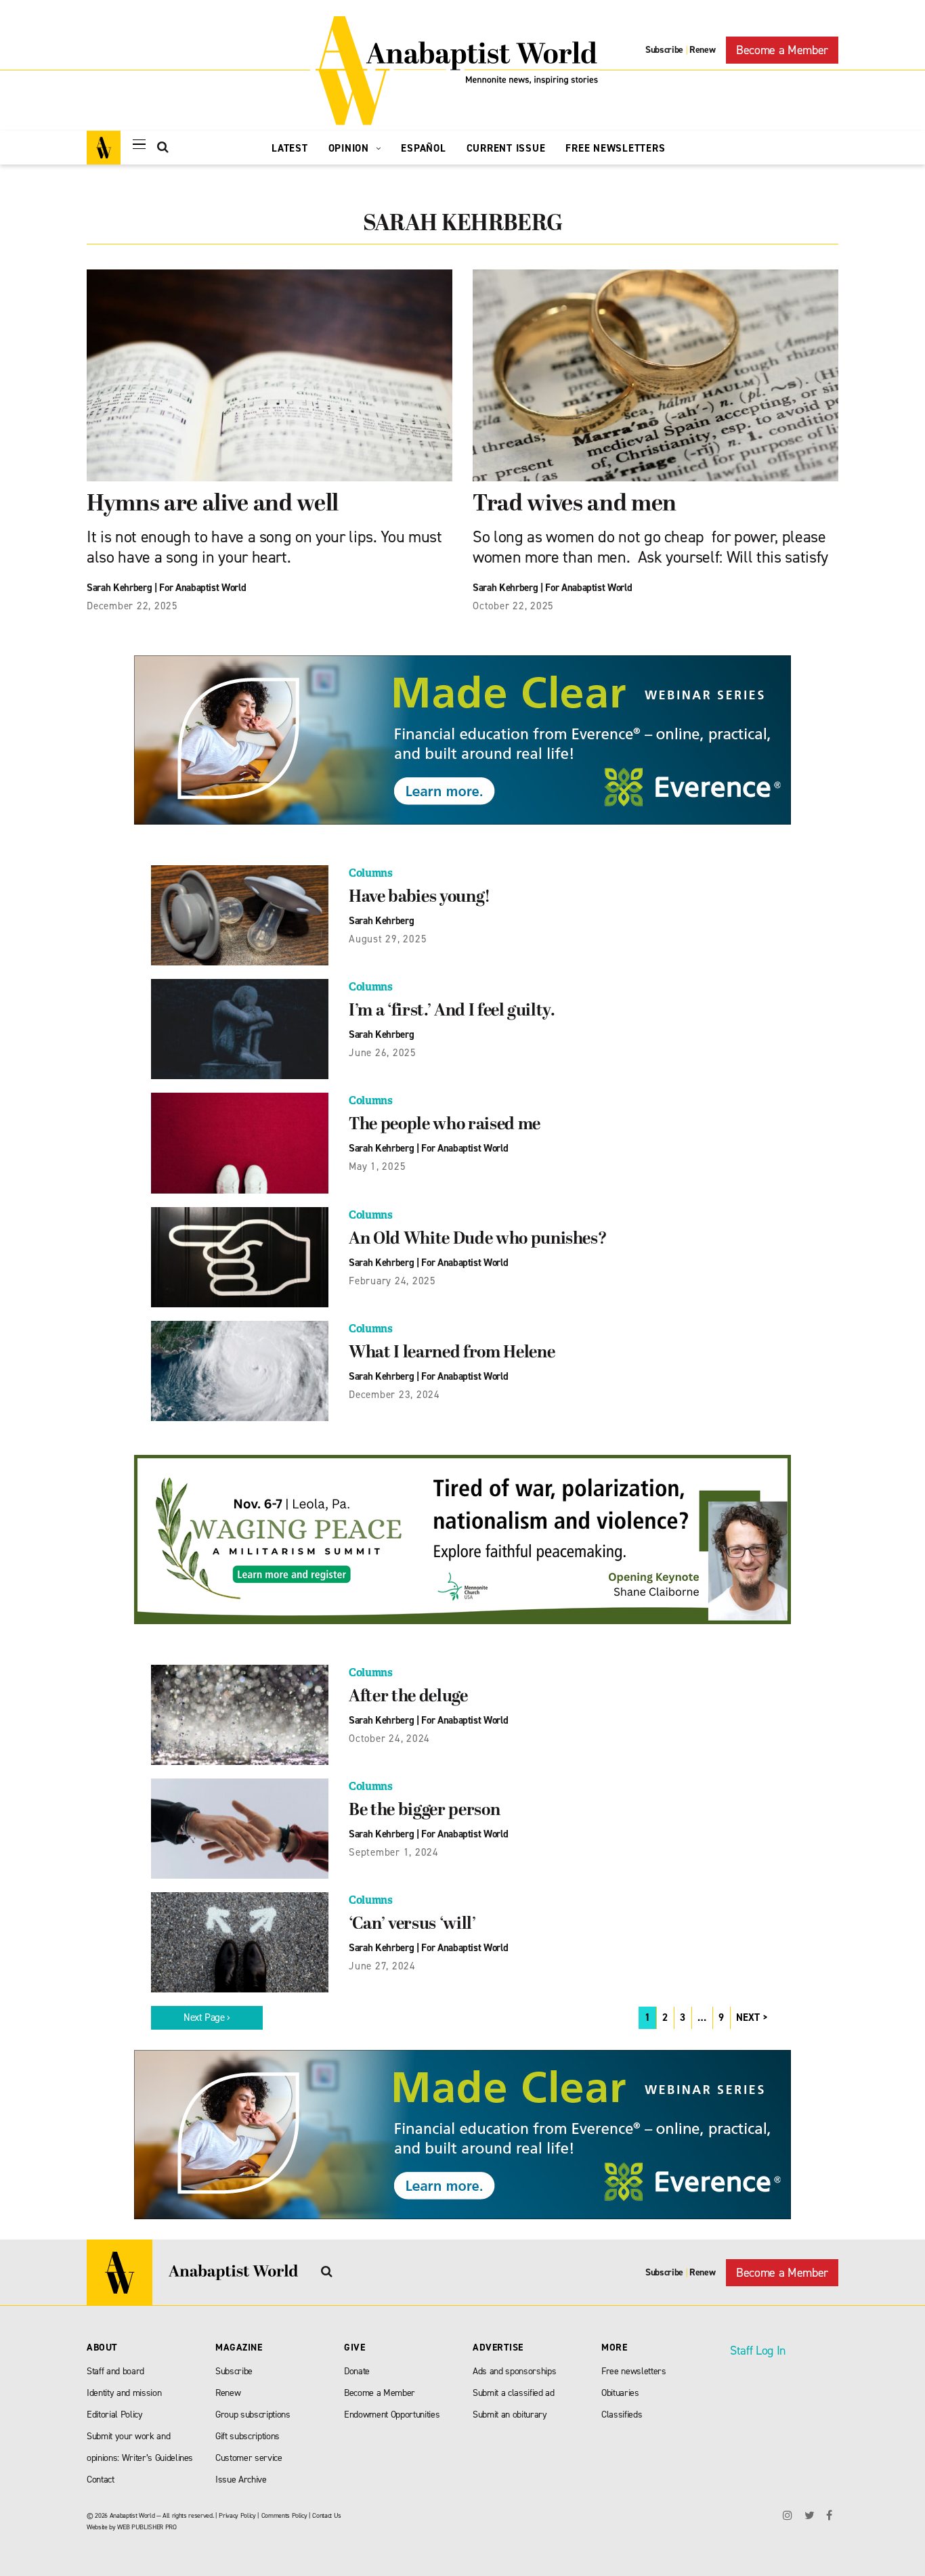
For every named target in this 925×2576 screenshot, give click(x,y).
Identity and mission (124, 2393)
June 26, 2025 (383, 1053)
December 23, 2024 (394, 1395)
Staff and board (115, 2371)
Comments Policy (284, 2515)
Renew (702, 50)
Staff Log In (758, 2351)
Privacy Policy (237, 2515)
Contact (101, 2480)
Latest (290, 148)
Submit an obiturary (510, 2415)
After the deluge (408, 1697)
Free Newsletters (615, 148)
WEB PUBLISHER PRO (147, 2527)
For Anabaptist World (202, 588)
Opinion (350, 148)
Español (423, 148)
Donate (357, 2371)
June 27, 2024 (382, 1966)
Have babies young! (420, 898)
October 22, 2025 (513, 606)
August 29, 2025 (388, 939)
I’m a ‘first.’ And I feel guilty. (452, 1011)
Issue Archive (241, 2480)
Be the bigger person (424, 1811)
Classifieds (622, 2415)
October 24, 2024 (389, 1739)
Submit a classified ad (514, 2393)
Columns (371, 873)
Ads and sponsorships (514, 2371)
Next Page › (207, 2017)
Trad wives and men (575, 505)
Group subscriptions (253, 2415)
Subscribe (664, 50)
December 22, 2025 (132, 606)
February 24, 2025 (392, 1281)
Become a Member (782, 50)
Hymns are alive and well (213, 505)
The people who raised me (445, 1125)
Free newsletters (634, 2371)
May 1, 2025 (377, 1166)
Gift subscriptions (248, 2436)
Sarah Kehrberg (119, 588)
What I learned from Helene (452, 1353)
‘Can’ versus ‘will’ (412, 1925)
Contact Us (327, 2515)
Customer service (249, 2458)
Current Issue (506, 148)
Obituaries (620, 2393)
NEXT (748, 2017)
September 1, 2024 (394, 1852)
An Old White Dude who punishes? (478, 1240)
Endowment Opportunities (392, 2415)
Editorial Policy (115, 2415)
